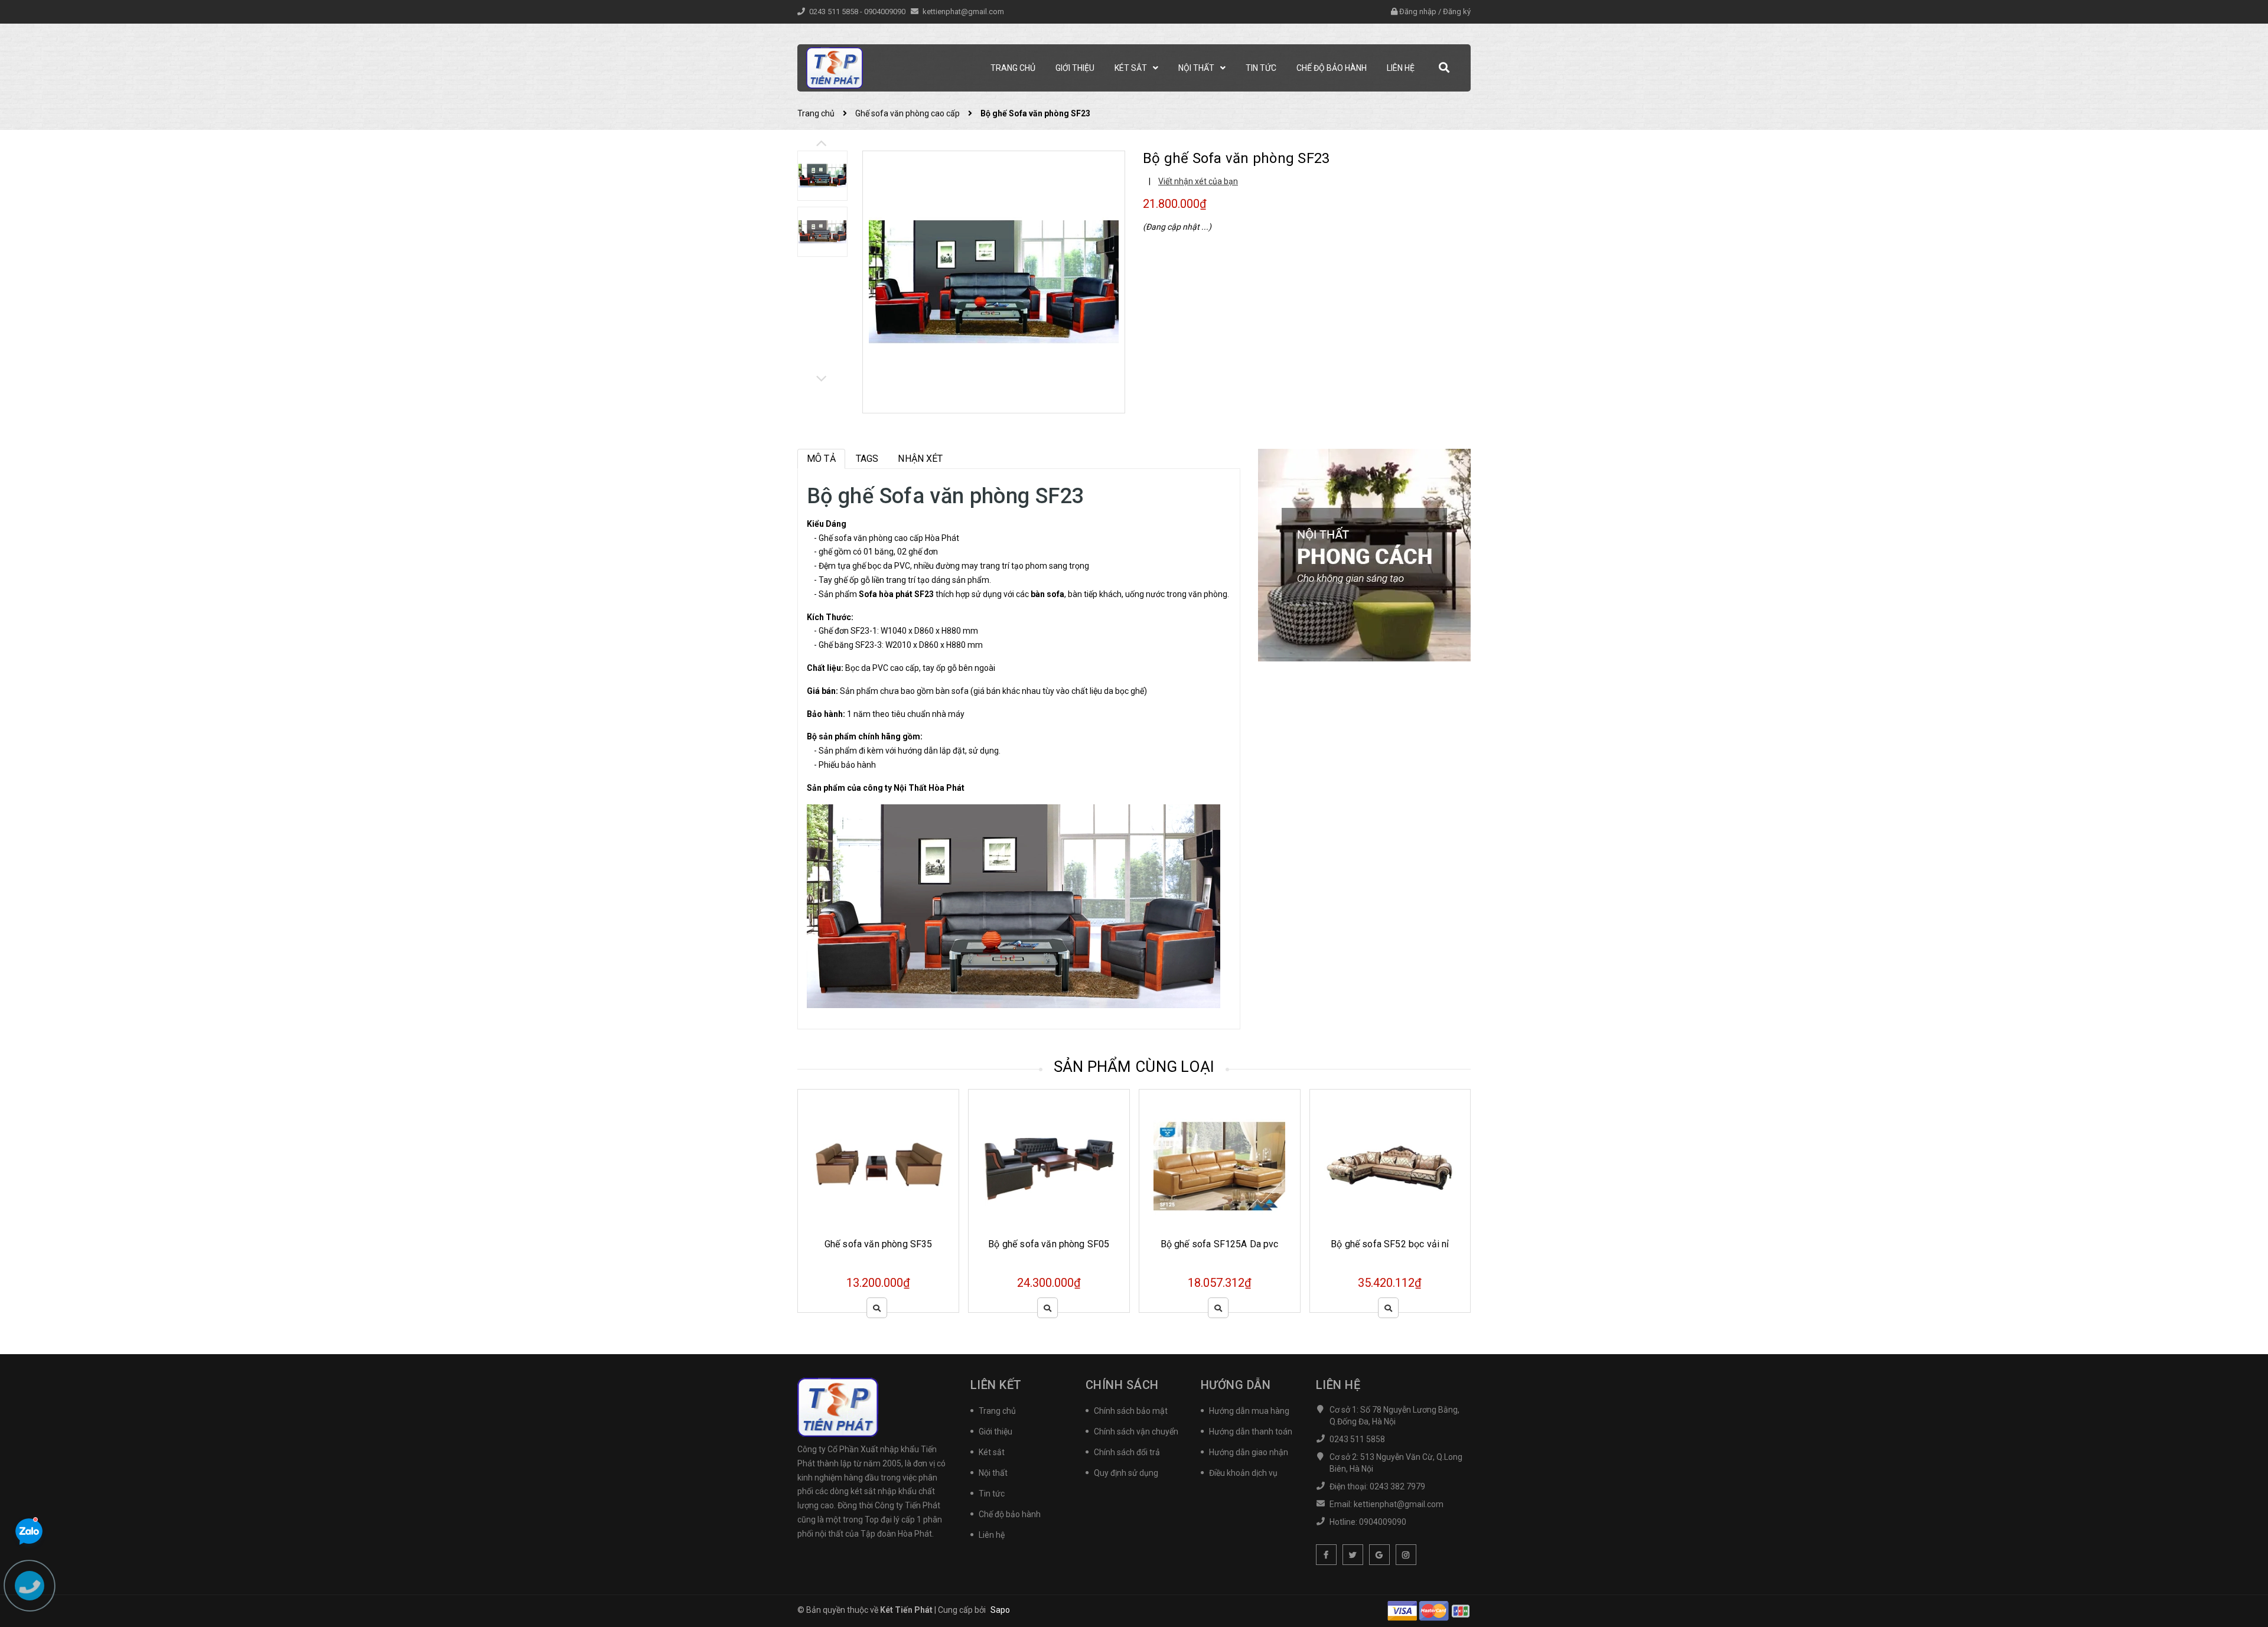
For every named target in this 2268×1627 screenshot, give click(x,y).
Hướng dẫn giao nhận (1249, 1452)
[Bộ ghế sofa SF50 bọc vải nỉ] (1418, 1167)
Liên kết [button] (996, 1385)
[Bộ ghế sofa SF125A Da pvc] (1077, 1167)
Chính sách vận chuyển (1136, 1432)
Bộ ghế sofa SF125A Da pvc (1077, 1244)
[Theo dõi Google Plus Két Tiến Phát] (1379, 1555)
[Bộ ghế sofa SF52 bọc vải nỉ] (1248, 1167)
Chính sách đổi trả (1127, 1452)
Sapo (1000, 1610)
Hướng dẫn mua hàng (1249, 1411)
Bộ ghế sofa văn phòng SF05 (906, 1244)
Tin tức (992, 1494)
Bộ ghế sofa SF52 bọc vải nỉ (1247, 1244)
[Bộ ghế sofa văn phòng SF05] (907, 1167)
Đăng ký (1457, 12)
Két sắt (992, 1452)
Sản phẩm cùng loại (1134, 1067)
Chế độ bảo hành (1010, 1514)
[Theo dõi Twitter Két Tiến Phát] (1353, 1555)
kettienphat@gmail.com (963, 12)
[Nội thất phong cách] (1364, 555)
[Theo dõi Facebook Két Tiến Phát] (1326, 1555)
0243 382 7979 (1397, 1486)
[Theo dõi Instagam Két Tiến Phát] (1406, 1555)
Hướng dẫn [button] (1236, 1385)
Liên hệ (992, 1535)
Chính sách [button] (1122, 1385)
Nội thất (993, 1473)
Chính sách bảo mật (1131, 1411)
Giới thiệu (995, 1432)
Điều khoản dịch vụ (1243, 1473)
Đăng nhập (1418, 12)
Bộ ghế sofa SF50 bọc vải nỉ (1418, 1244)
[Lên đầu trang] (2244, 1565)
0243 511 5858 (835, 12)
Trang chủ (997, 1411)
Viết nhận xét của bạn (1198, 181)
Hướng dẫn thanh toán (1251, 1432)
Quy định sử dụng (1126, 1473)
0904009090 (886, 12)
